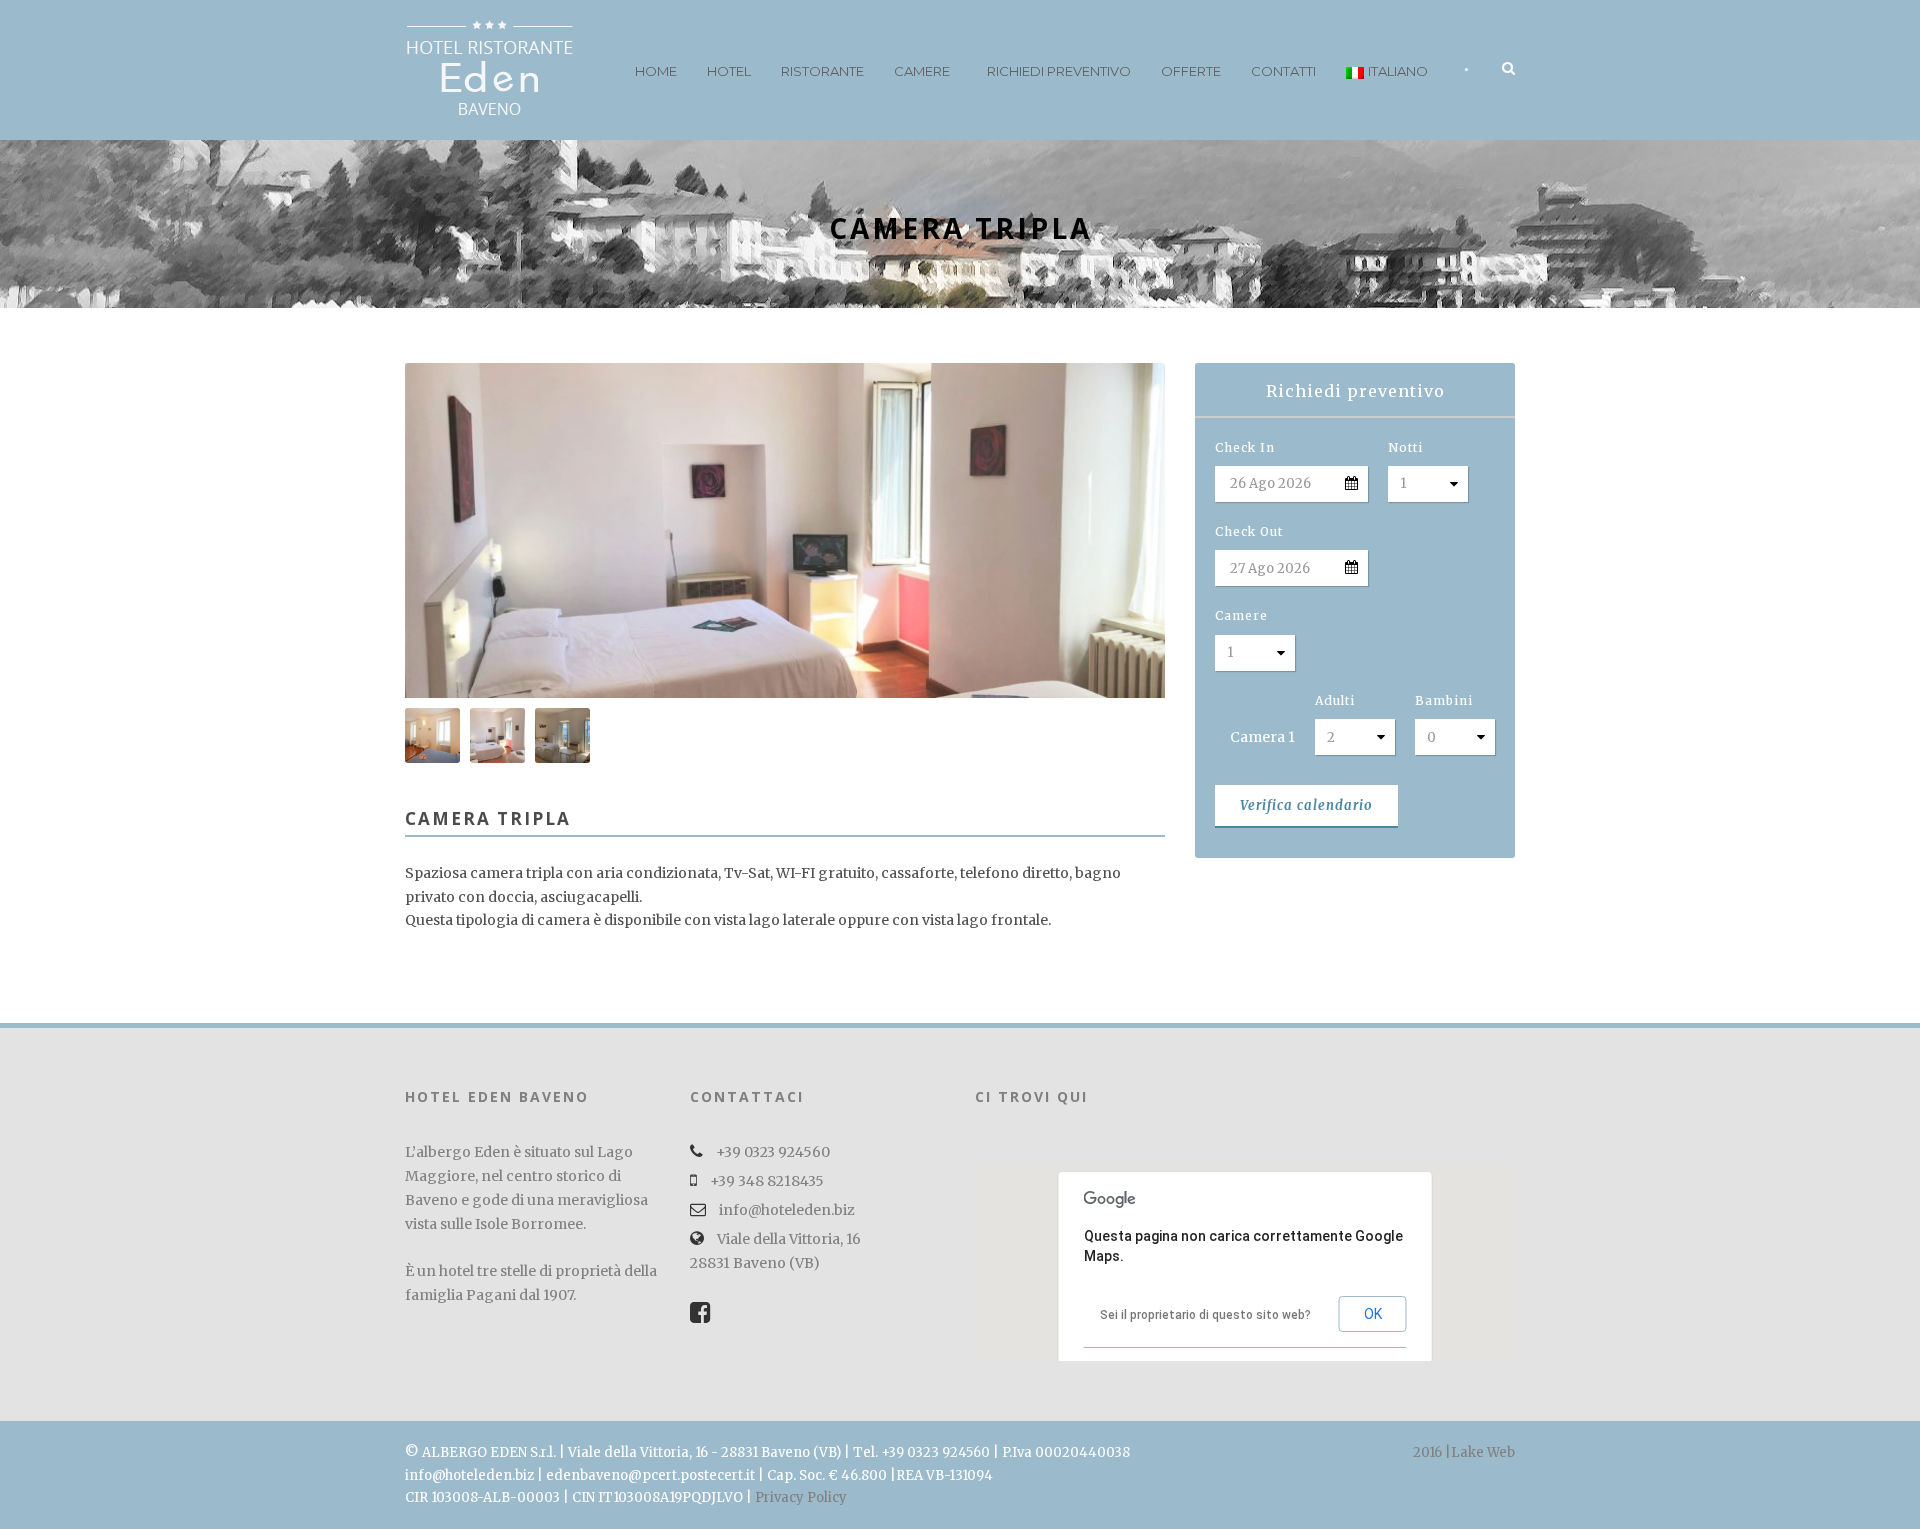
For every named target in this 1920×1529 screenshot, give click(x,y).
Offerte (1191, 71)
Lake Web (1483, 1452)
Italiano (1398, 71)
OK (1373, 1314)
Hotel (729, 71)
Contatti (1283, 71)
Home (656, 71)
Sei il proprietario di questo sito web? (1205, 1315)
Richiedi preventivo (1059, 71)
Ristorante (822, 71)
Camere (922, 71)
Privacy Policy (801, 1497)
